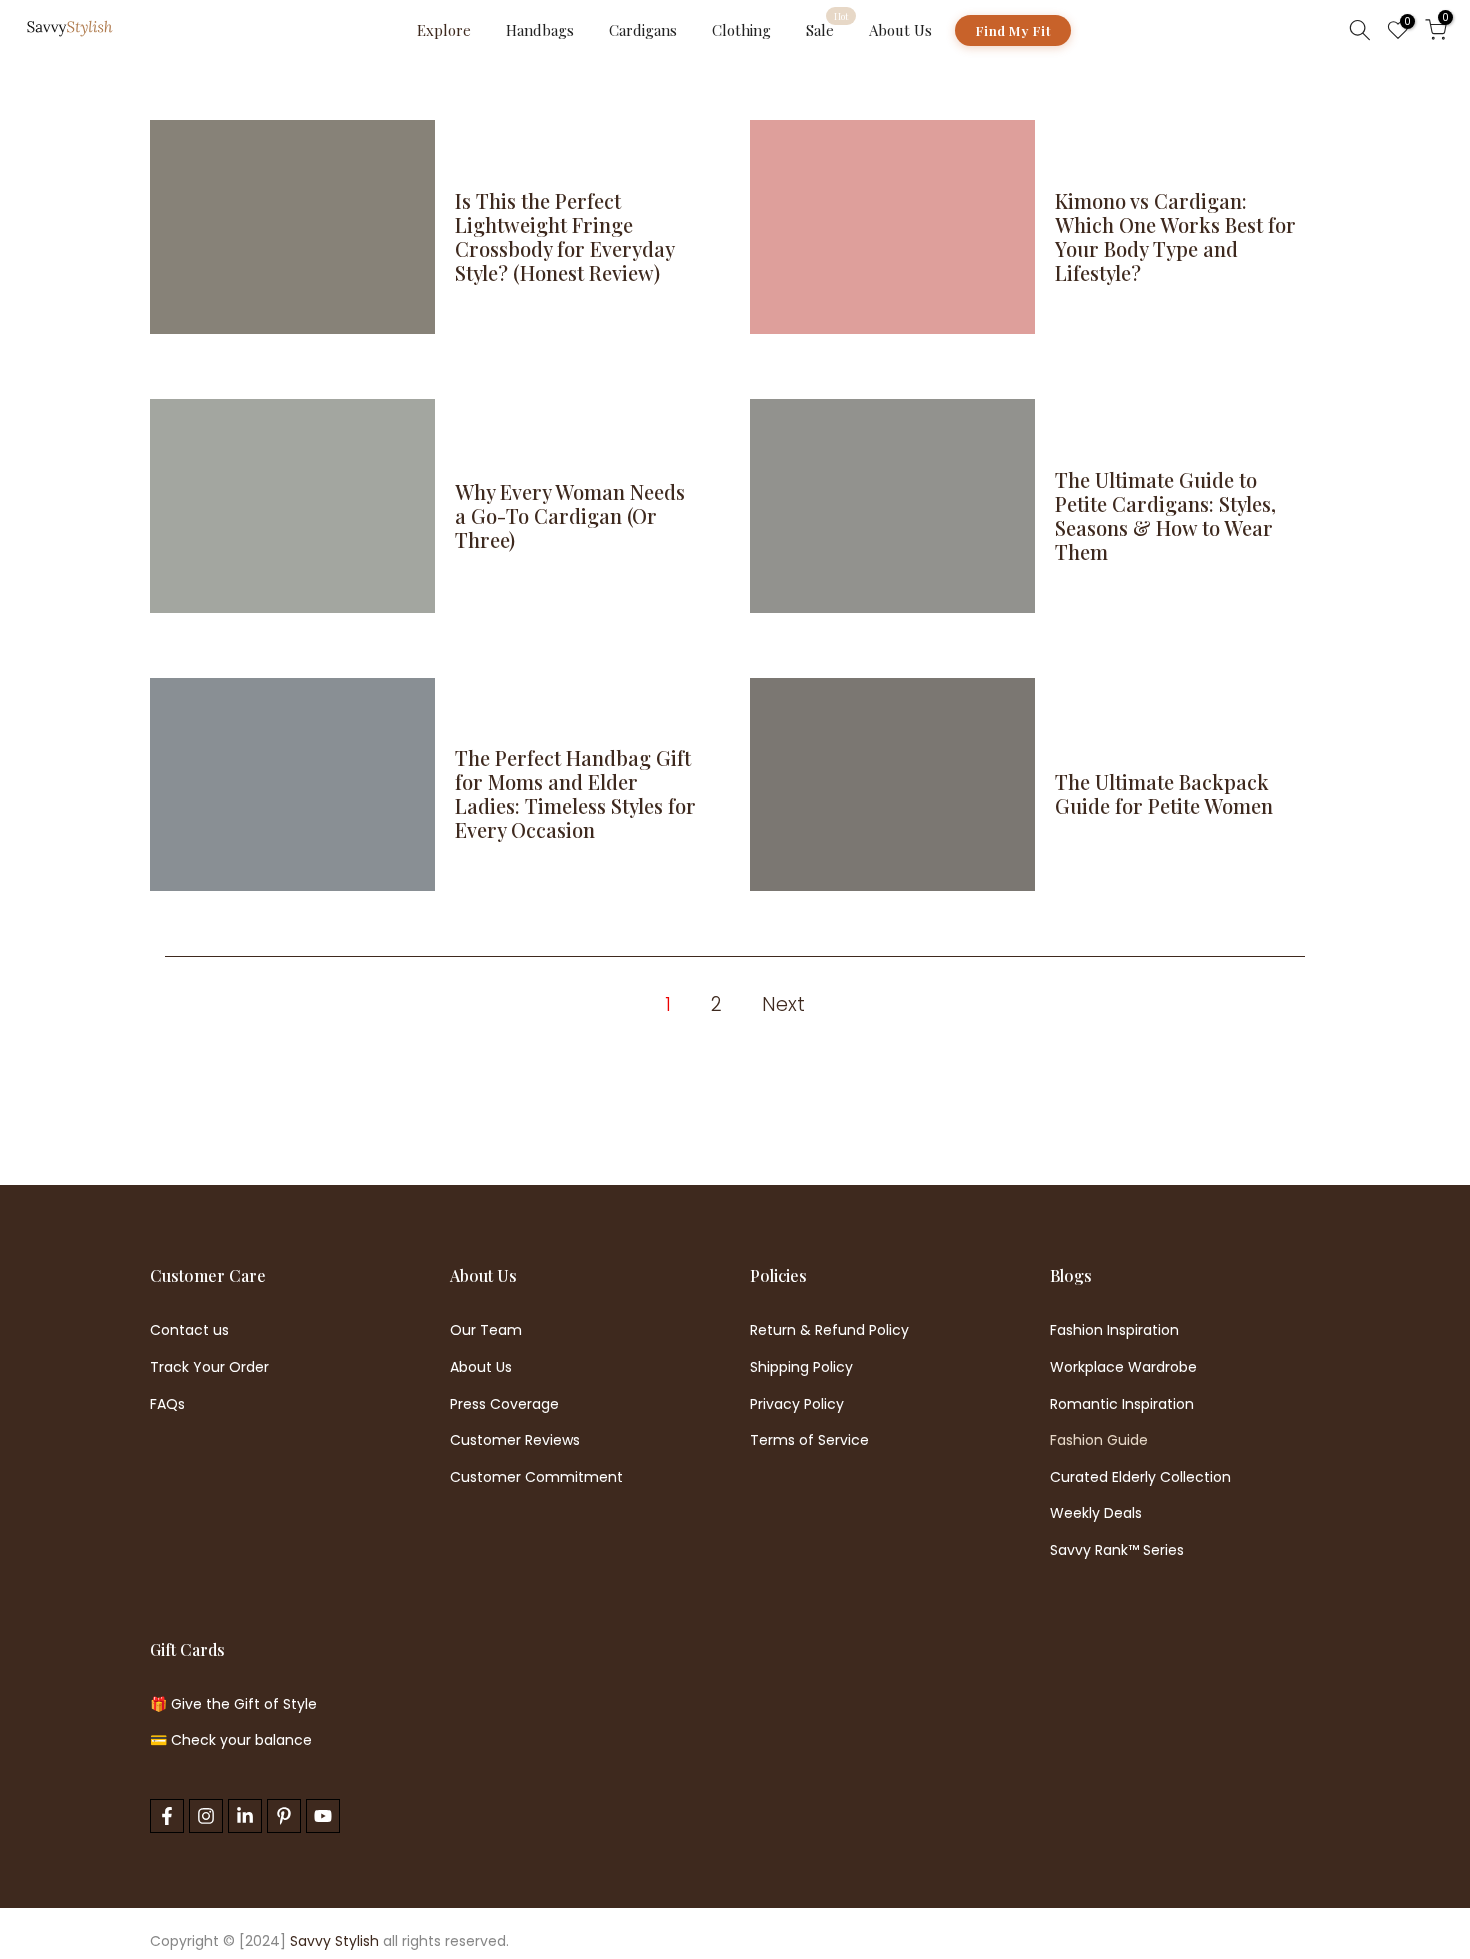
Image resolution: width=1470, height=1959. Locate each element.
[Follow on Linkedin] (245, 1816)
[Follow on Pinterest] (284, 1816)
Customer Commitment (536, 1477)
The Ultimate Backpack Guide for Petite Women (1164, 793)
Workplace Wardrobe (1123, 1367)
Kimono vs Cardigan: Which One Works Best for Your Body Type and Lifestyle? (1175, 236)
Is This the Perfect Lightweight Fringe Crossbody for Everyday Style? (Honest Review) (564, 236)
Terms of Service (809, 1440)
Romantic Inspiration (1122, 1404)
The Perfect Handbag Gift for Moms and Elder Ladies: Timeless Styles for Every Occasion (575, 793)
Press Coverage (504, 1404)
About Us (900, 30)
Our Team (486, 1330)
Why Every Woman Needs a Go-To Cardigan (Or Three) (570, 515)
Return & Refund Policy (829, 1330)
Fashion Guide (1099, 1440)
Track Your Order (209, 1367)
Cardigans (643, 30)
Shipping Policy (801, 1367)
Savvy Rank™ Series (1117, 1550)
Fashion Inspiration (1114, 1330)
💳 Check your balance (231, 1740)
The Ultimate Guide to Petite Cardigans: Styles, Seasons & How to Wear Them (1165, 515)
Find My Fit (1013, 30)
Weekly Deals (1096, 1513)
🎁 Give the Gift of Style (233, 1704)
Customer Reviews (515, 1440)
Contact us (189, 1330)
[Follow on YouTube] (323, 1816)
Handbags (540, 30)
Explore (444, 30)
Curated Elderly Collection (1140, 1477)
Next (783, 1004)
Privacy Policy (797, 1404)
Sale (827, 29)
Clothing (741, 30)
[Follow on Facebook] (167, 1816)
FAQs (167, 1404)
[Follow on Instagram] (206, 1816)
